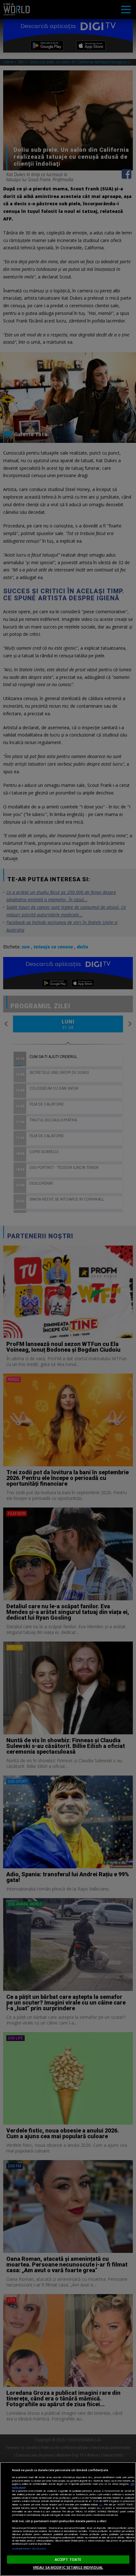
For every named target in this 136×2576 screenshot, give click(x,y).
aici (101, 2504)
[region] (68, 2519)
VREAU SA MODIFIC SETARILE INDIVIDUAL (68, 2567)
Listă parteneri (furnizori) (29, 2548)
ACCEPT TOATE (68, 2559)
